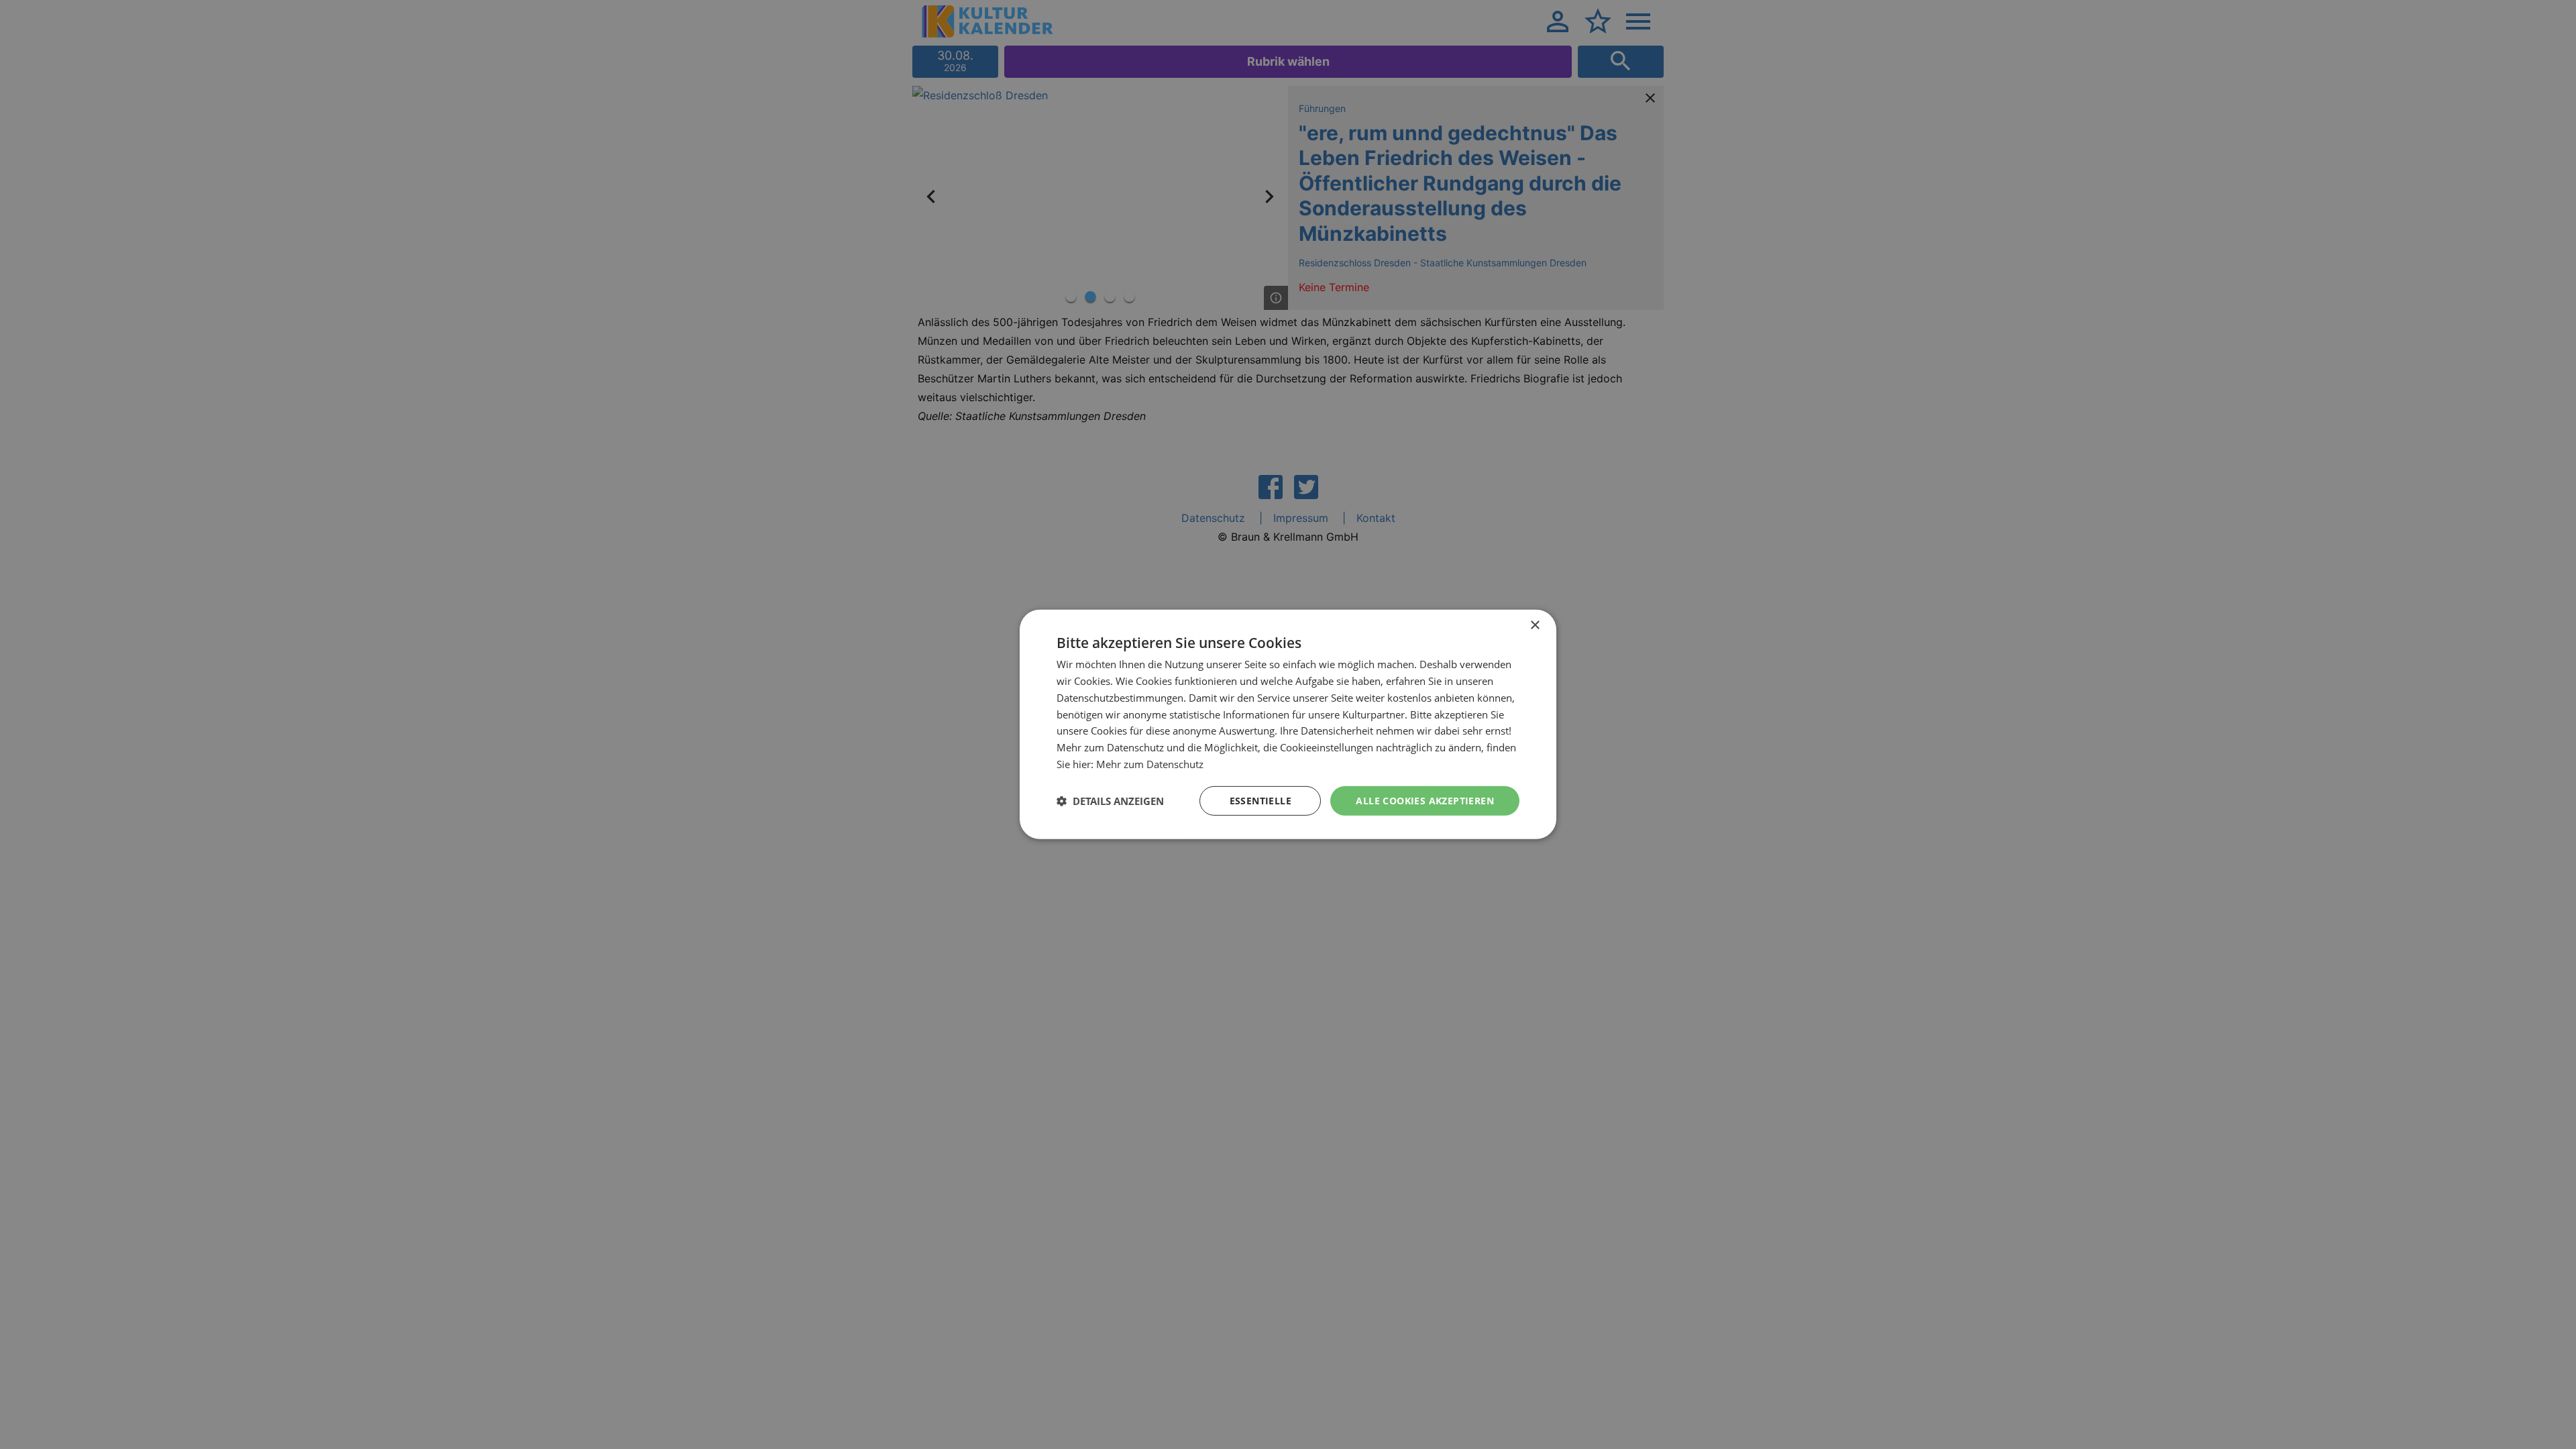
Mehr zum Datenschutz (1150, 764)
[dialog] (1288, 724)
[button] (1110, 801)
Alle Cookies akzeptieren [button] (1425, 800)
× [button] (1535, 626)
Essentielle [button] (1260, 800)
